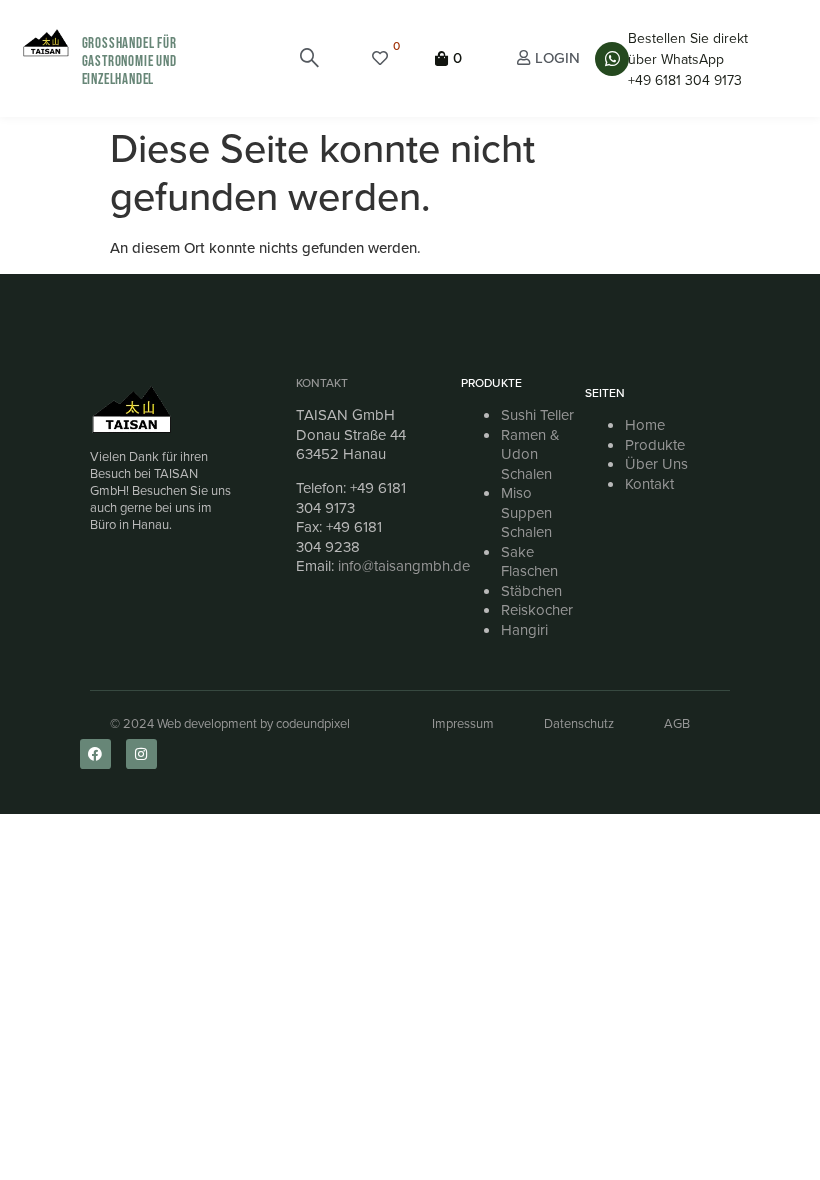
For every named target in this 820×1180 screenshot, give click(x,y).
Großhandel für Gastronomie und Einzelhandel (129, 61)
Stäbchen (531, 591)
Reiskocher (537, 610)
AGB (677, 723)
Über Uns (656, 464)
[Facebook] (95, 754)
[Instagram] (141, 754)
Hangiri (524, 630)
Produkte (655, 445)
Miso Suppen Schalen (526, 512)
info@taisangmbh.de (404, 566)
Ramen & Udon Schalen (530, 454)
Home (645, 425)
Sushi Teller (537, 415)
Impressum (463, 723)
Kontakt (322, 383)
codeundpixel (313, 723)
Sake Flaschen (529, 562)
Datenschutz (579, 723)
